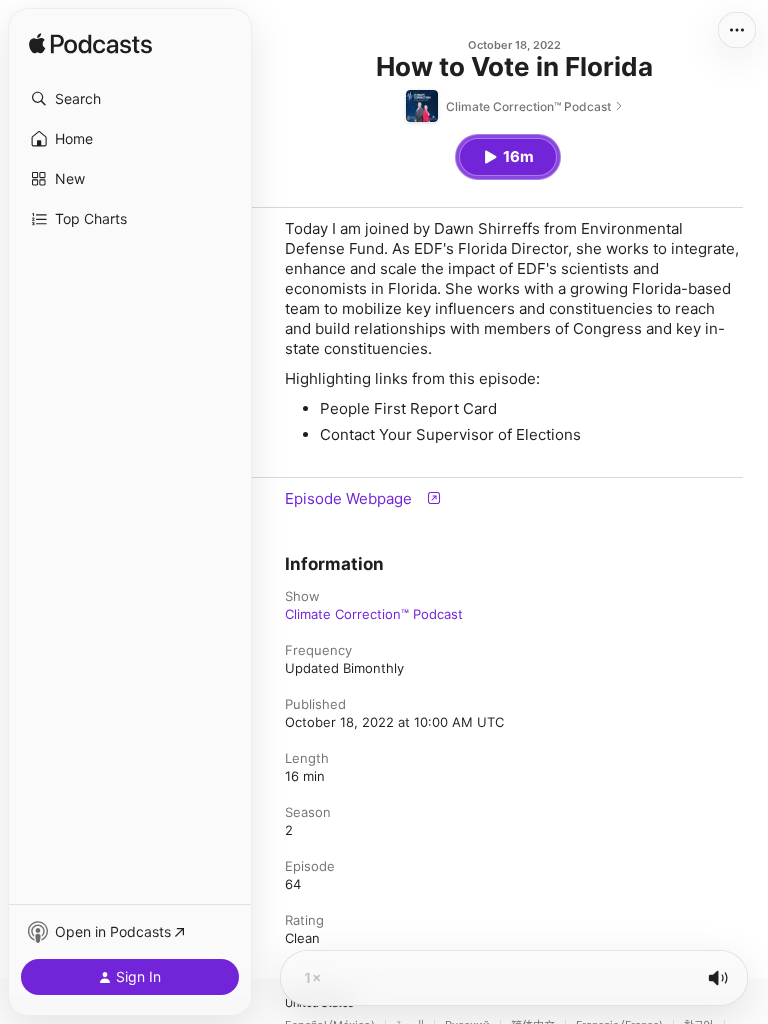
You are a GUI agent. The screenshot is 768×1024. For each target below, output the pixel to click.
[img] (90, 45)
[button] (130, 99)
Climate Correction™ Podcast (374, 614)
